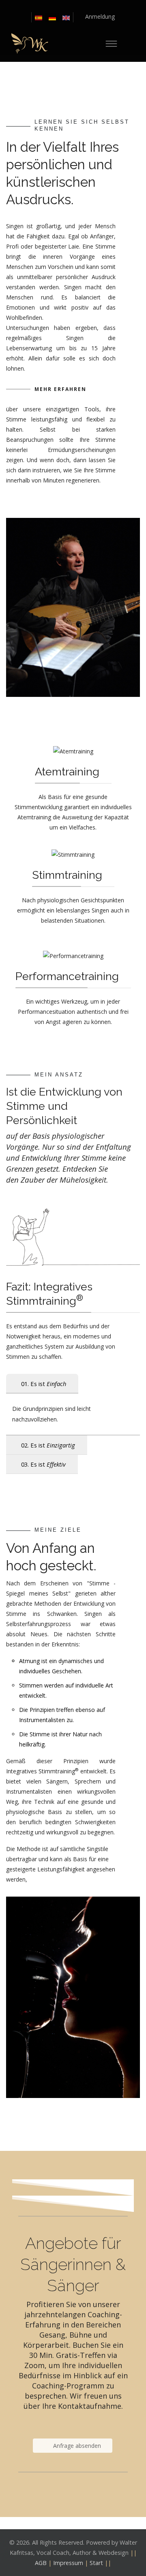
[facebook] (58, 7)
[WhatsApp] (88, 7)
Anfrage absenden (76, 2446)
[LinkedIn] (68, 7)
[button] (94, 16)
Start (96, 2563)
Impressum (68, 2563)
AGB (41, 2563)
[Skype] (78, 7)
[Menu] (111, 44)
